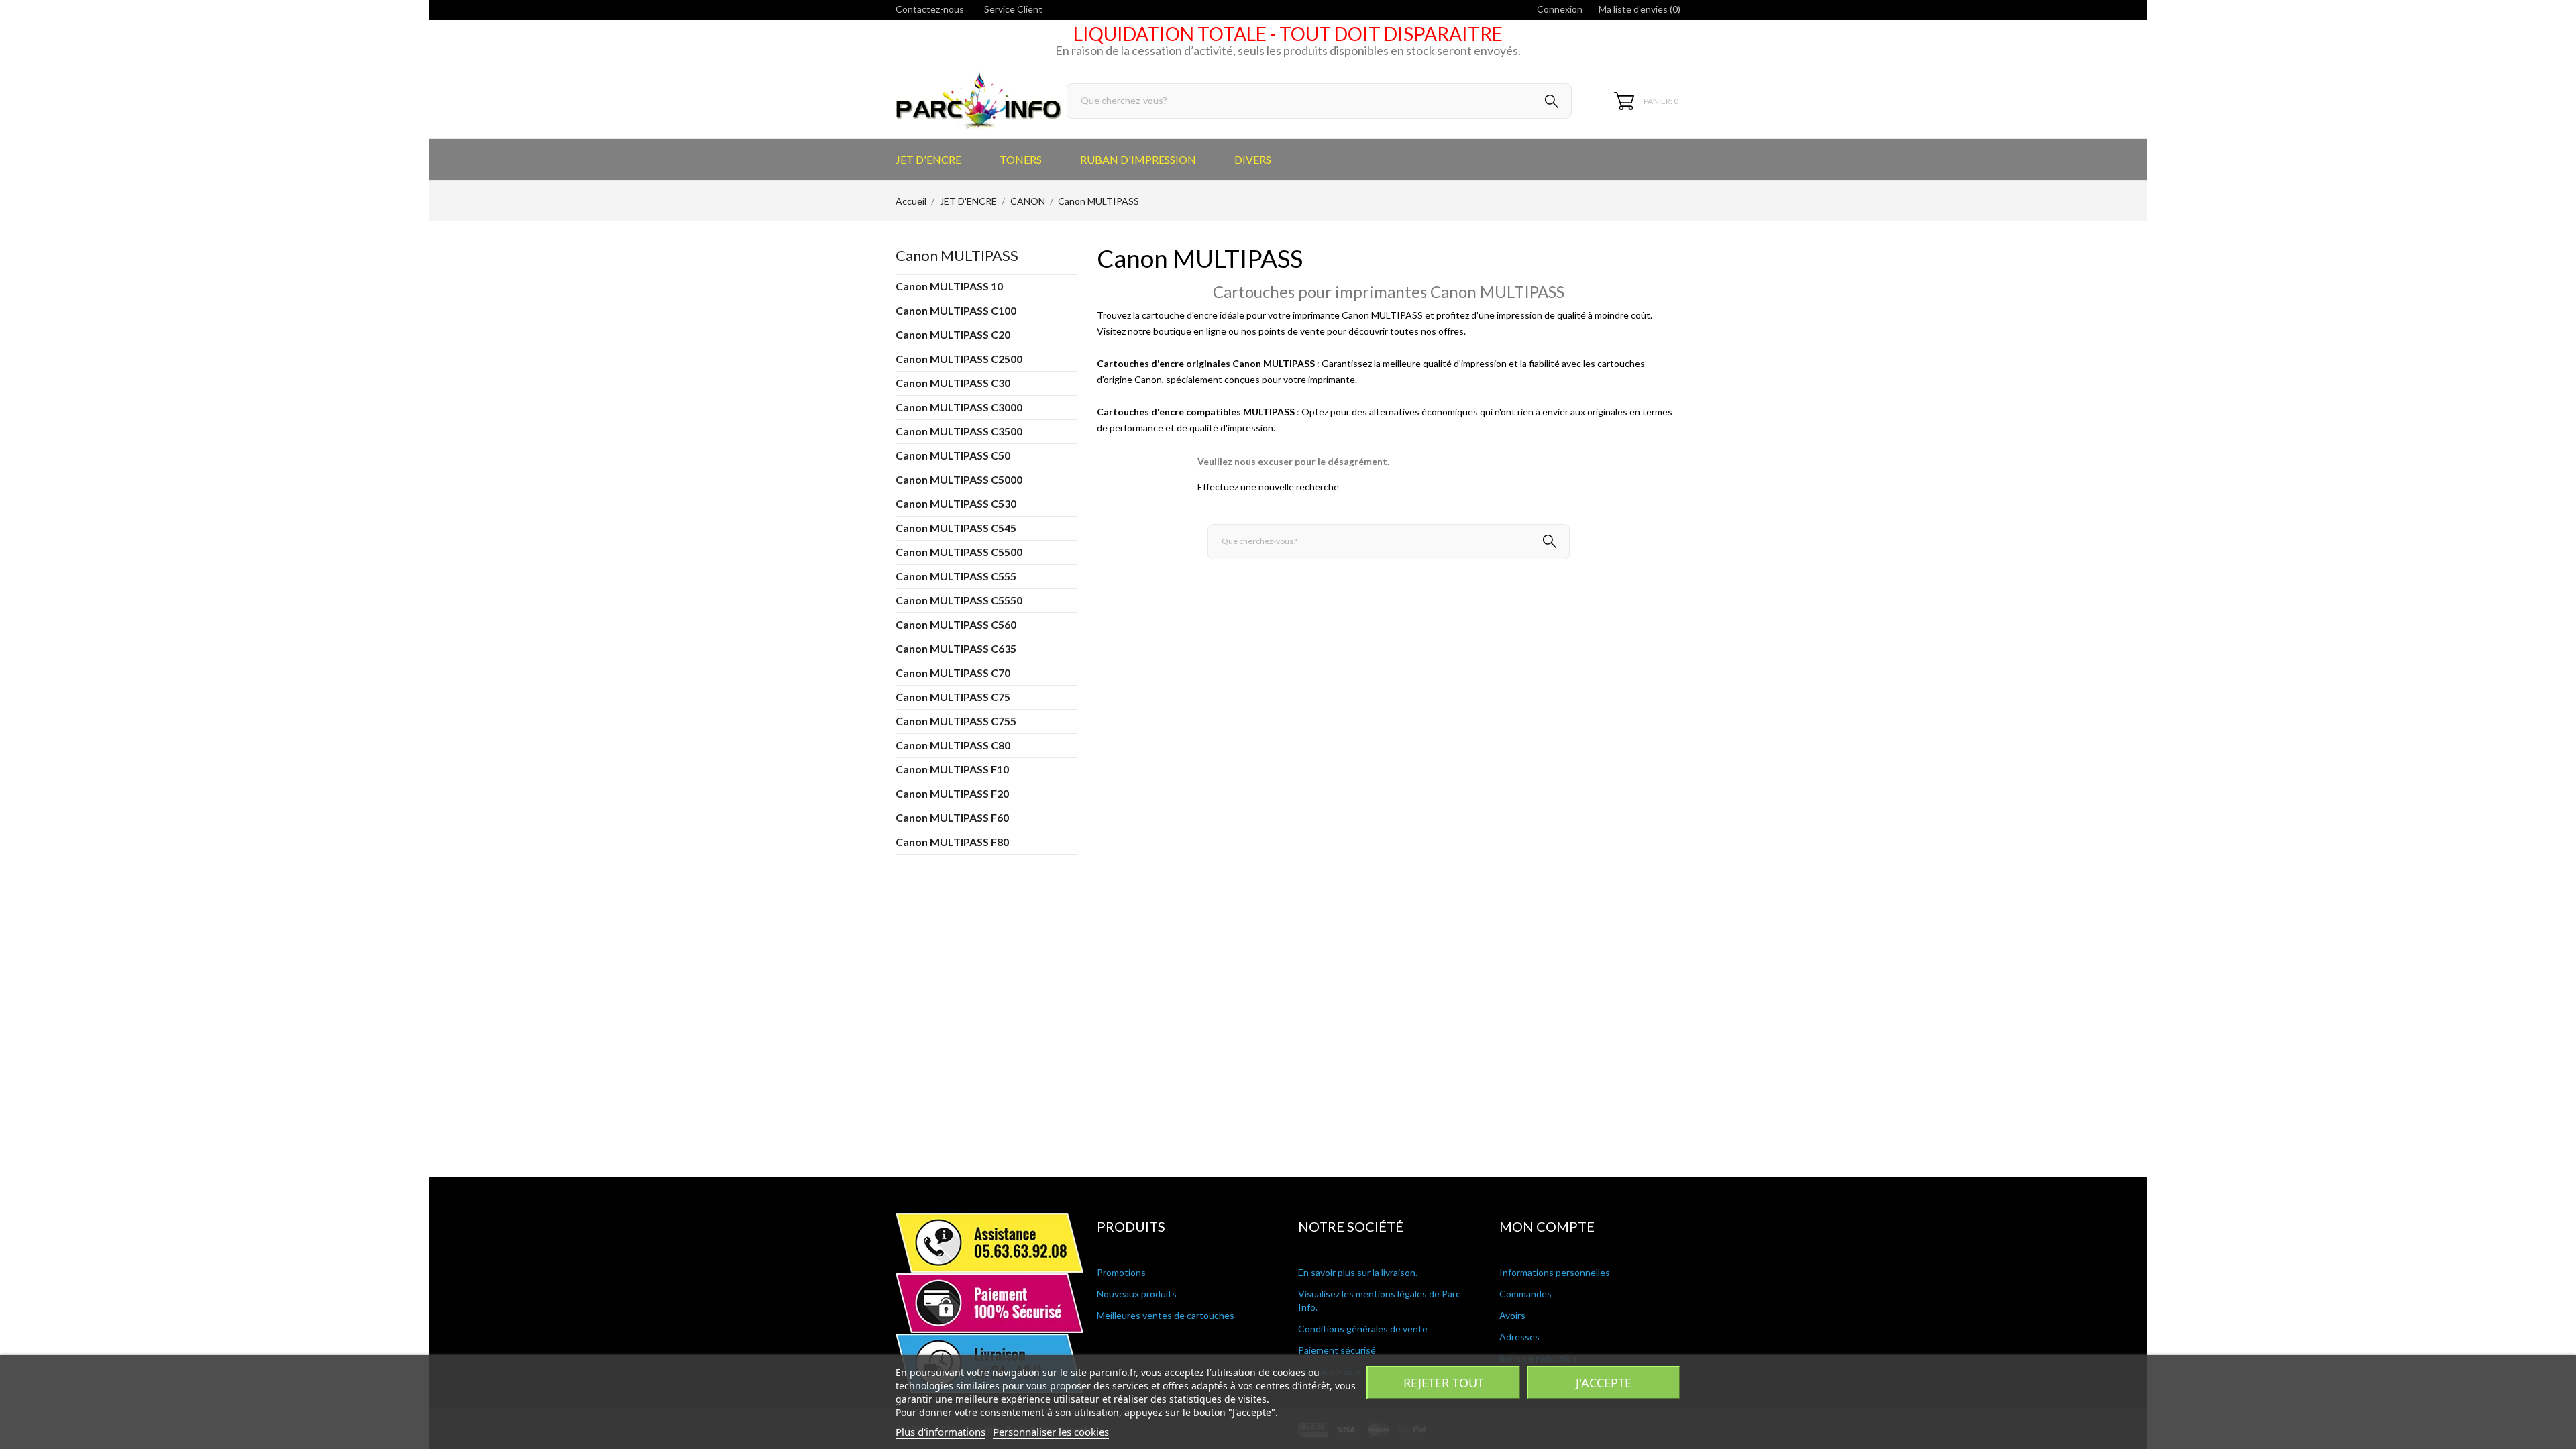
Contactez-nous (930, 9)
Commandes (1525, 1294)
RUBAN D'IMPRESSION (1138, 159)
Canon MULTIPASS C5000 (959, 479)
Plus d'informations (941, 1432)
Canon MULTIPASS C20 (953, 334)
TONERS (1021, 159)
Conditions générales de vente (1363, 1329)
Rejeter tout (1444, 1383)
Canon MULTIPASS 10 (949, 286)
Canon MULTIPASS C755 (956, 721)
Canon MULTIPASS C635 (956, 648)
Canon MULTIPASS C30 (953, 383)
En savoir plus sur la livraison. (1358, 1272)
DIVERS (1253, 159)
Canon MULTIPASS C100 (956, 310)
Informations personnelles (1555, 1272)
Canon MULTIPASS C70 (953, 673)
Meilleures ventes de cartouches (1166, 1315)
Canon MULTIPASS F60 (952, 817)
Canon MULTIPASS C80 (953, 745)
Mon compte (1547, 1226)
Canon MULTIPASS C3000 (959, 407)
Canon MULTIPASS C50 (953, 455)
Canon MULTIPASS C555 (956, 576)
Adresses (1519, 1337)
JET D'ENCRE (928, 159)
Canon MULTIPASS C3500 (959, 431)
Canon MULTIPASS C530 (956, 503)
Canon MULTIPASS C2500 (959, 359)
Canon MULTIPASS (957, 255)
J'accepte (1604, 1383)
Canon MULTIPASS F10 (952, 769)
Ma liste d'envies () (1640, 9)
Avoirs (1512, 1315)
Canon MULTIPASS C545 (956, 528)
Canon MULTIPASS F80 (952, 842)
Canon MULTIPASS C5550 (959, 600)
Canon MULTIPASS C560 (956, 624)
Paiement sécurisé (1337, 1350)
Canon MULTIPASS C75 (953, 697)
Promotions (1121, 1272)
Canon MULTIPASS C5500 (959, 552)
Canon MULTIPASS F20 (952, 793)
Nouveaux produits (1137, 1294)
